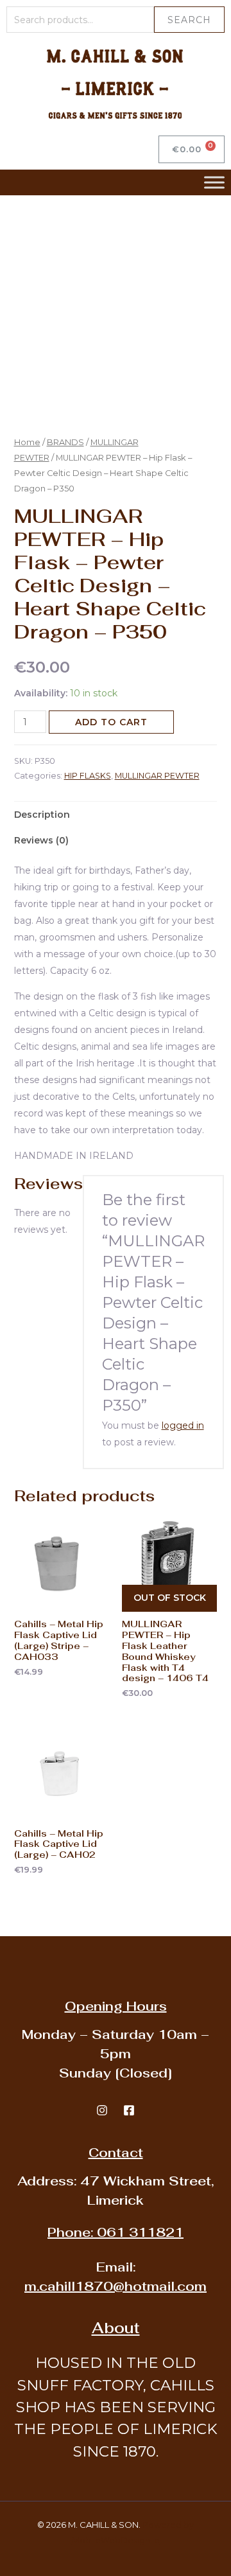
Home (27, 442)
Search (189, 20)
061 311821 (116, 2232)
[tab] (116, 815)
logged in (183, 1425)
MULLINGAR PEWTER (157, 776)
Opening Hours (116, 2006)
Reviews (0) (41, 840)
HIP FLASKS (88, 776)
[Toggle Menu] (214, 182)
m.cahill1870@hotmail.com (116, 2286)
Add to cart (111, 722)
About (116, 2328)
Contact (116, 2153)
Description (42, 815)
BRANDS (65, 442)
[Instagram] (102, 2110)
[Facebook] (129, 2110)
